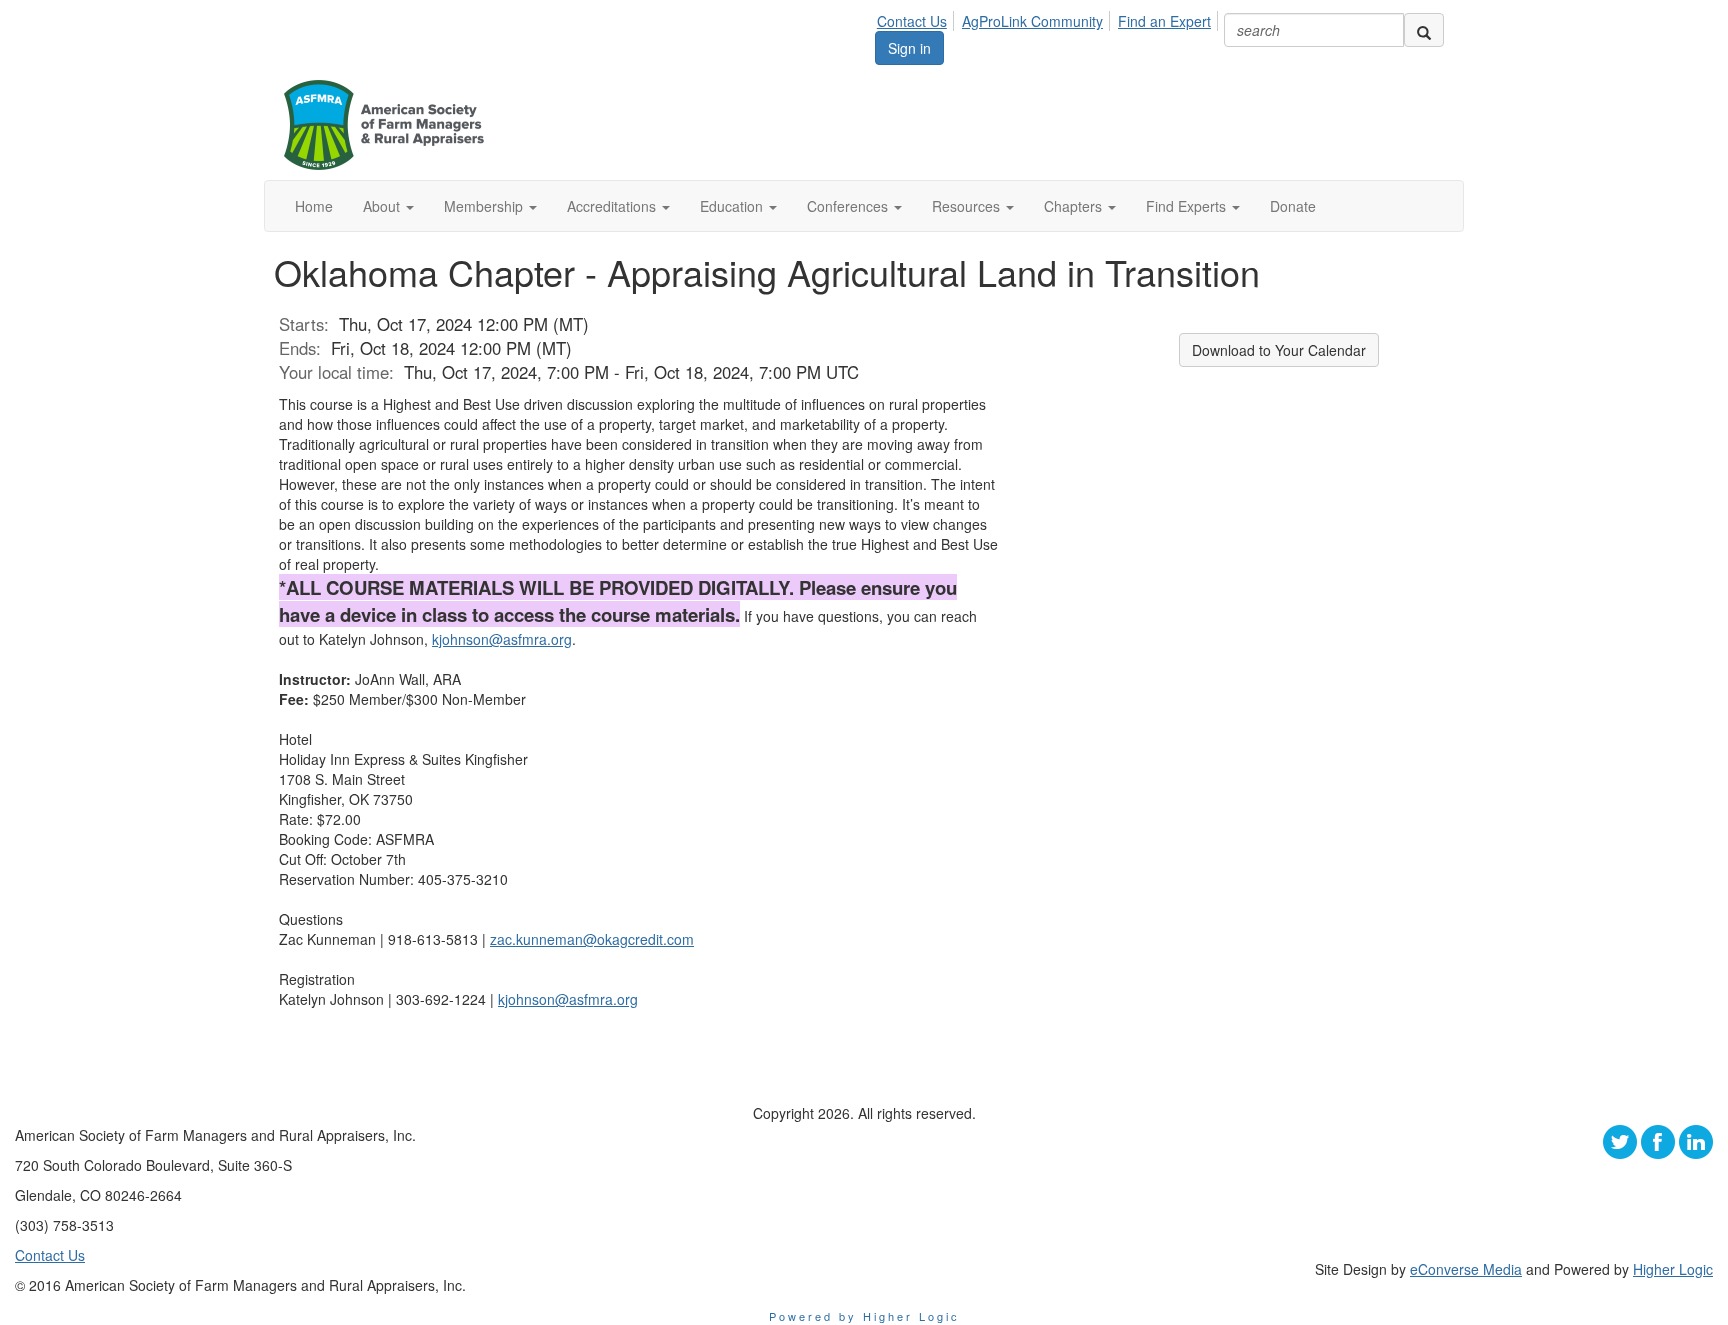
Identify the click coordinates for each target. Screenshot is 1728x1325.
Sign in (909, 48)
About (383, 206)
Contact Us (912, 21)
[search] (1424, 30)
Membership (485, 206)
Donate (1293, 206)
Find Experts (1188, 206)
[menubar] (1049, 18)
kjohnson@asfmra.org (502, 639)
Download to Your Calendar (1279, 350)
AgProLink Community (1032, 21)
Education (733, 206)
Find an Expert (1164, 21)
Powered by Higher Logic (864, 1316)
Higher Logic (1673, 1269)
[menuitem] (917, 18)
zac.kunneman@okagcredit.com (592, 939)
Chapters (1075, 206)
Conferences (849, 206)
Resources (968, 206)
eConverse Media (1466, 1269)
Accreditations (613, 206)
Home (314, 206)
